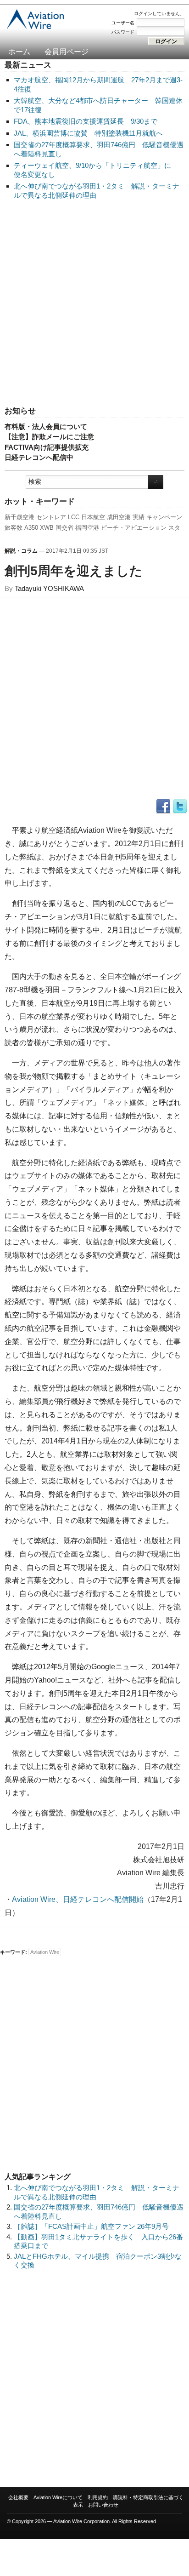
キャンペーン (164, 517)
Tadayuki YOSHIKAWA (49, 588)
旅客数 (14, 528)
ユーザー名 (123, 23)
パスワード (123, 32)
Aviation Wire (45, 1952)
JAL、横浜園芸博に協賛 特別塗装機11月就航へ (88, 133)
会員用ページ (67, 52)
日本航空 (93, 517)
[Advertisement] (94, 303)
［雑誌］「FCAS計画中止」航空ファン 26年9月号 (91, 2226)
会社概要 (18, 2497)
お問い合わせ (103, 2505)
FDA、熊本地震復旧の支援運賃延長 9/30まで (86, 121)
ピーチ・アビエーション (134, 528)
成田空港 (119, 517)
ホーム (19, 52)
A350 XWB (39, 528)
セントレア (51, 517)
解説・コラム (21, 551)
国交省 (64, 528)
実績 (139, 517)
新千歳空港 (19, 517)
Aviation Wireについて (58, 2497)
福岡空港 (87, 528)
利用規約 (98, 2497)
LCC (74, 517)
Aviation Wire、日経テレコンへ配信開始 (78, 1899)
